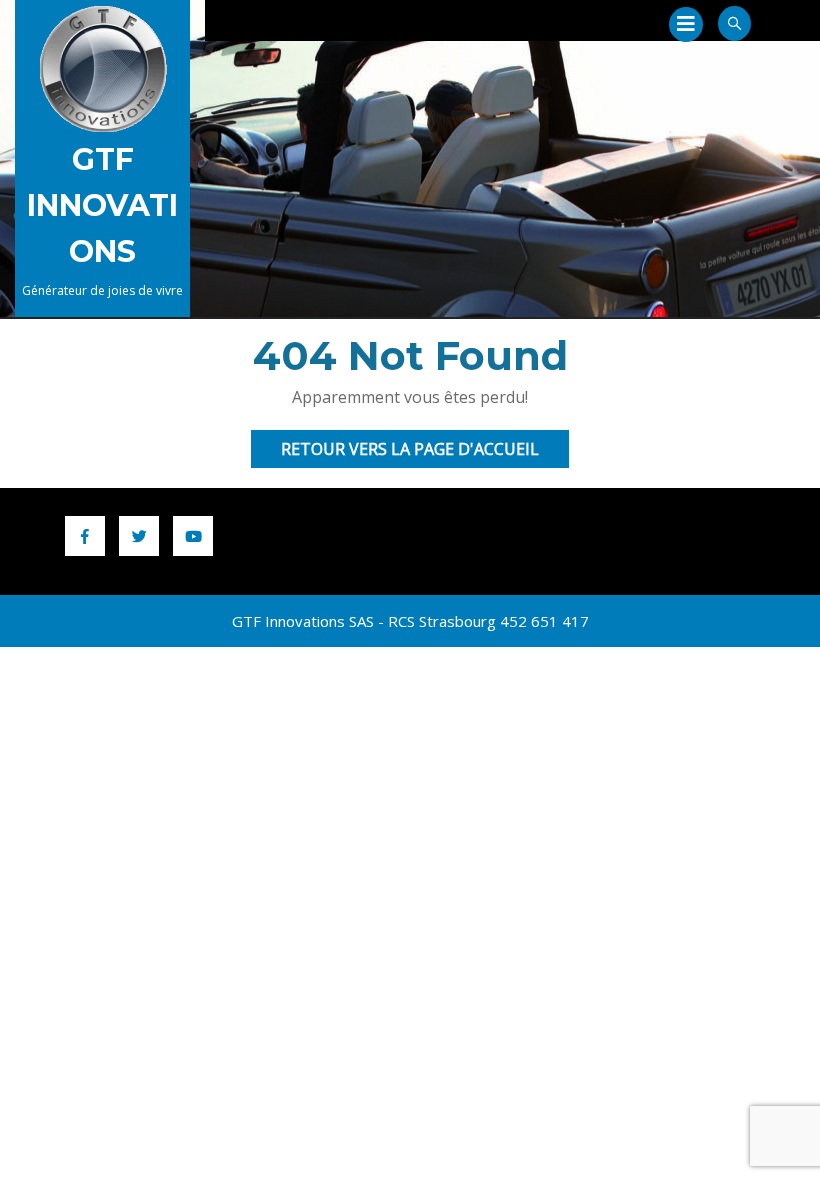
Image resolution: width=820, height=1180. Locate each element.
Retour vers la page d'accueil (425, 452)
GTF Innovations (102, 205)
